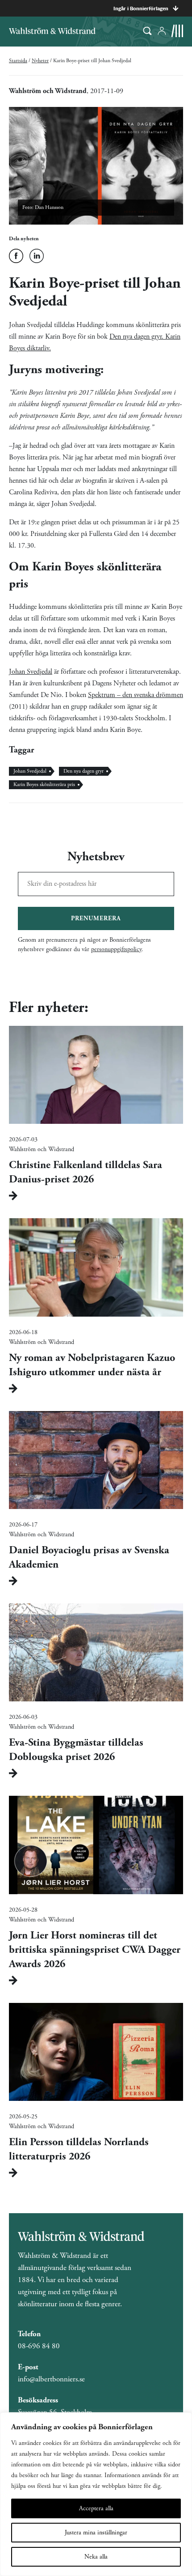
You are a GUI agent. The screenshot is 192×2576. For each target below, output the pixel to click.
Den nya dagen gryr (83, 771)
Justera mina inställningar (96, 2533)
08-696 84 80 (39, 2346)
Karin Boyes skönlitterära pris (44, 784)
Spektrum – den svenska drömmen (136, 695)
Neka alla (96, 2557)
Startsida (18, 61)
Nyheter (40, 61)
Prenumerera (96, 918)
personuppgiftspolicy (116, 949)
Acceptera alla (96, 2508)
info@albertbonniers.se (51, 2379)
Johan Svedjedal (31, 672)
